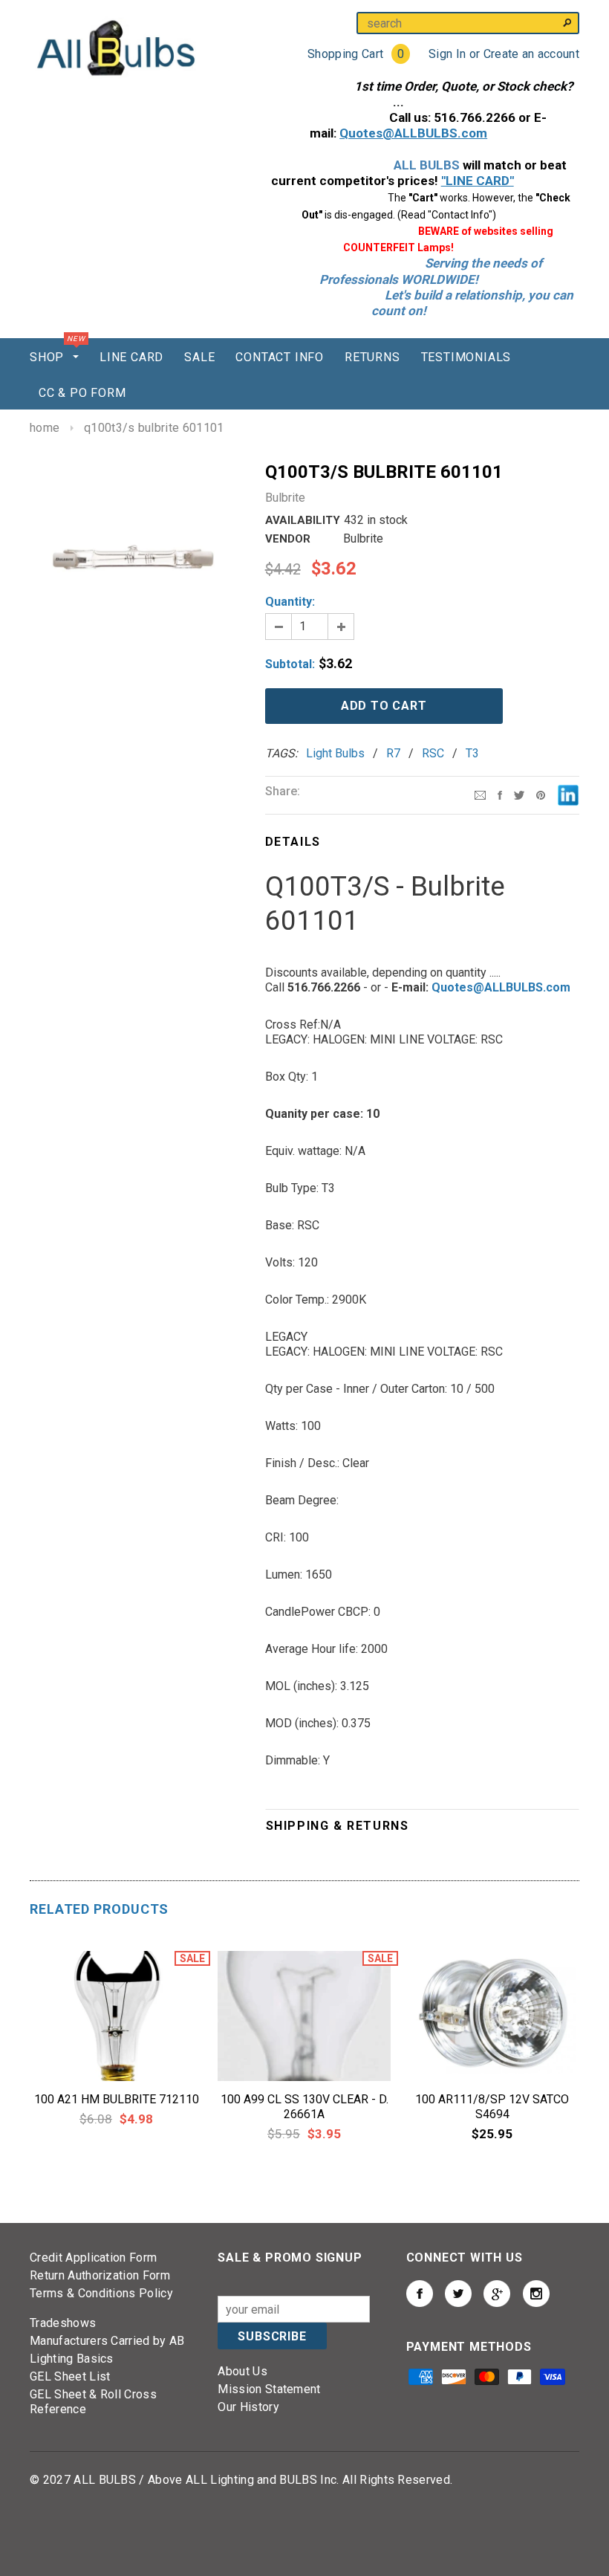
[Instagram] (541, 794)
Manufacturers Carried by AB (107, 2341)
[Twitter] (519, 794)
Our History (248, 2407)
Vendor (288, 539)
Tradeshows (63, 2323)
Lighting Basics (72, 2359)
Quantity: (290, 602)
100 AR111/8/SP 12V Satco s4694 (492, 2107)
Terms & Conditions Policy (101, 2293)
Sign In (447, 54)
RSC (433, 753)
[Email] (480, 794)
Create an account (531, 54)
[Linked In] (568, 794)
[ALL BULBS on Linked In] (497, 2294)
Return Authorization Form (100, 2275)
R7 (393, 753)
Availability (303, 520)
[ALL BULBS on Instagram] (536, 2294)
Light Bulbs (335, 753)
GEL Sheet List (70, 2376)
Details (293, 842)
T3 (472, 753)
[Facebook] (500, 794)
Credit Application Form (93, 2258)
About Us (242, 2371)
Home (45, 428)
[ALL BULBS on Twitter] (458, 2294)
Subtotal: (290, 664)
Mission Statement (269, 2389)
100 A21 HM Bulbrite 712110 (117, 2099)
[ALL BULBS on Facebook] (420, 2294)
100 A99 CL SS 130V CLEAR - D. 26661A (304, 2107)
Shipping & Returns (338, 1826)
